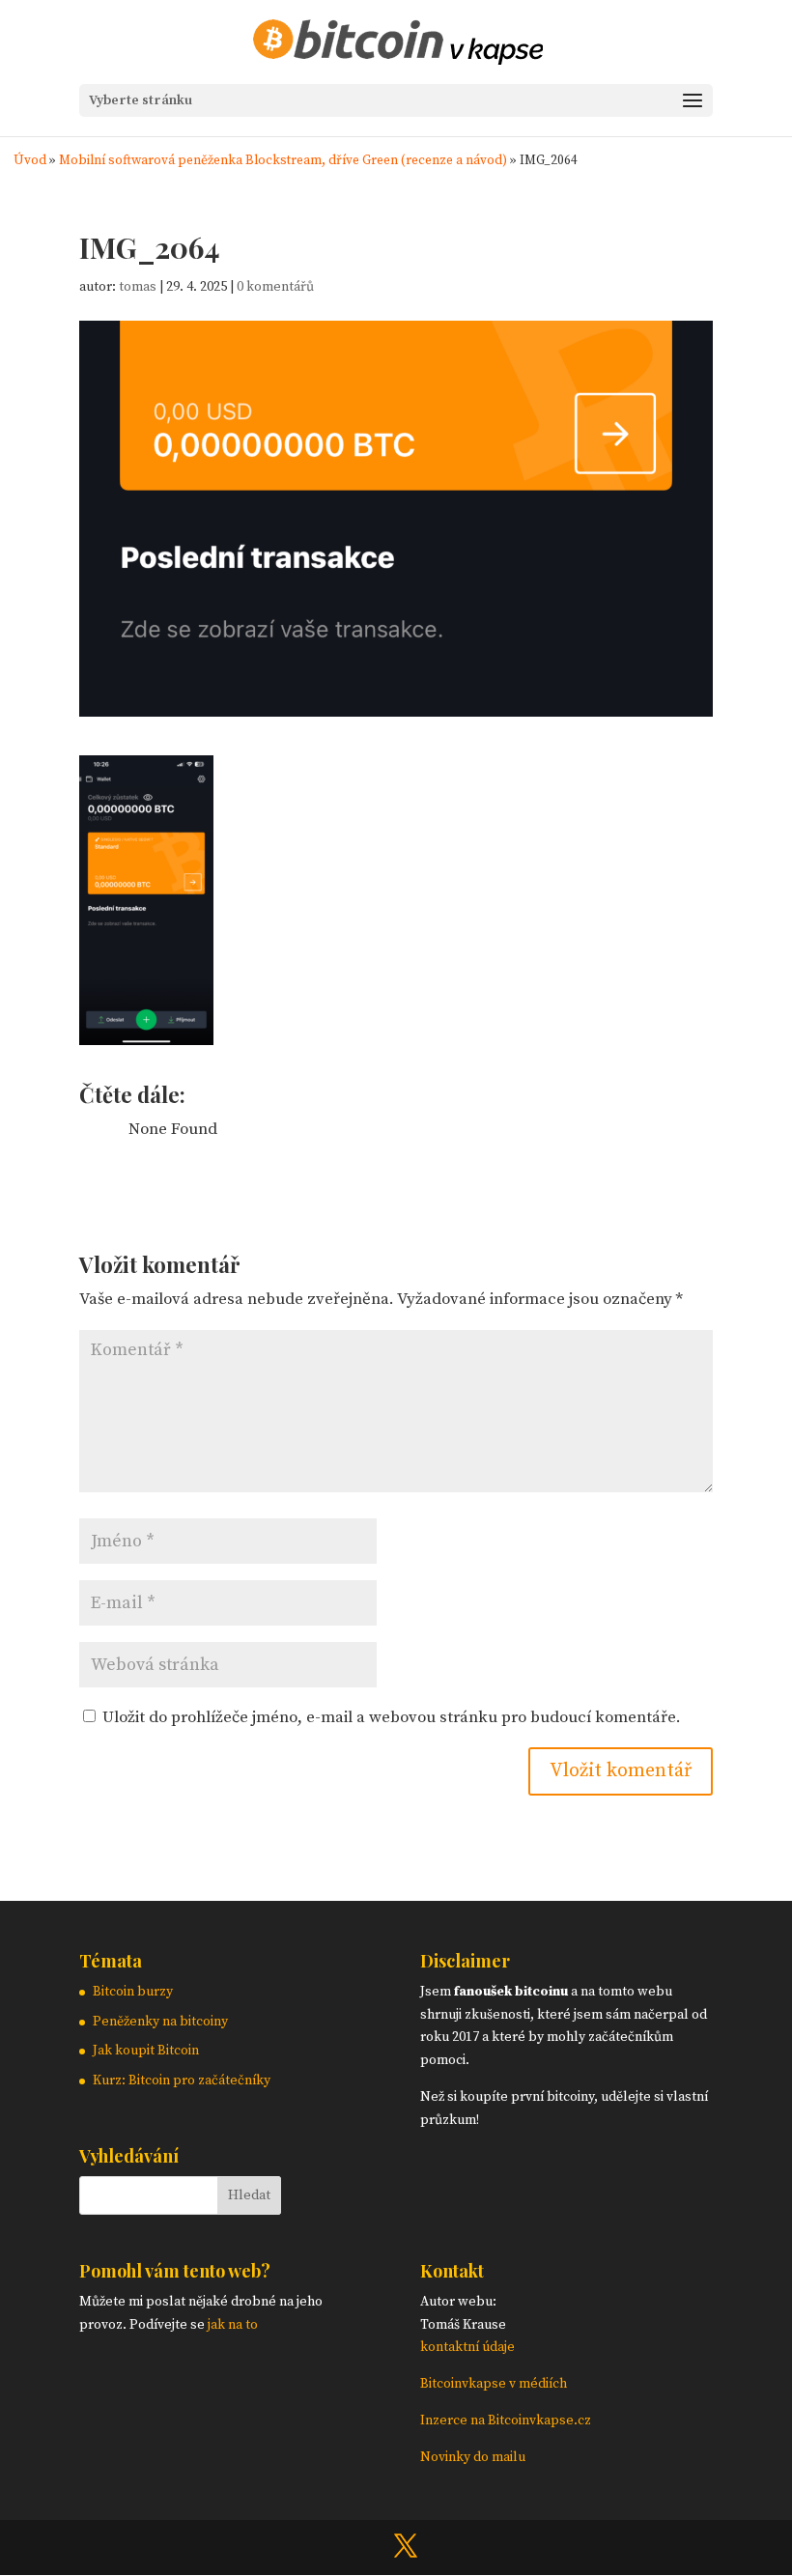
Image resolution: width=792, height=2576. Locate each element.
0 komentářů (275, 287)
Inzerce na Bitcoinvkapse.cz (507, 2420)
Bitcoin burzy (133, 1992)
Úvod (30, 161)
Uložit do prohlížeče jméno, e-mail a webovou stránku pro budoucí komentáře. (392, 1717)
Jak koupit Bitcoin (146, 2051)
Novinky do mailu (473, 2457)
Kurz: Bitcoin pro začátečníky (182, 2081)
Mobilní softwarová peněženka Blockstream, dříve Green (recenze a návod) (283, 161)
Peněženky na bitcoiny (160, 2022)
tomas (138, 287)
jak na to (233, 2325)
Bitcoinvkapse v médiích (494, 2384)
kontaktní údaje (467, 2347)
